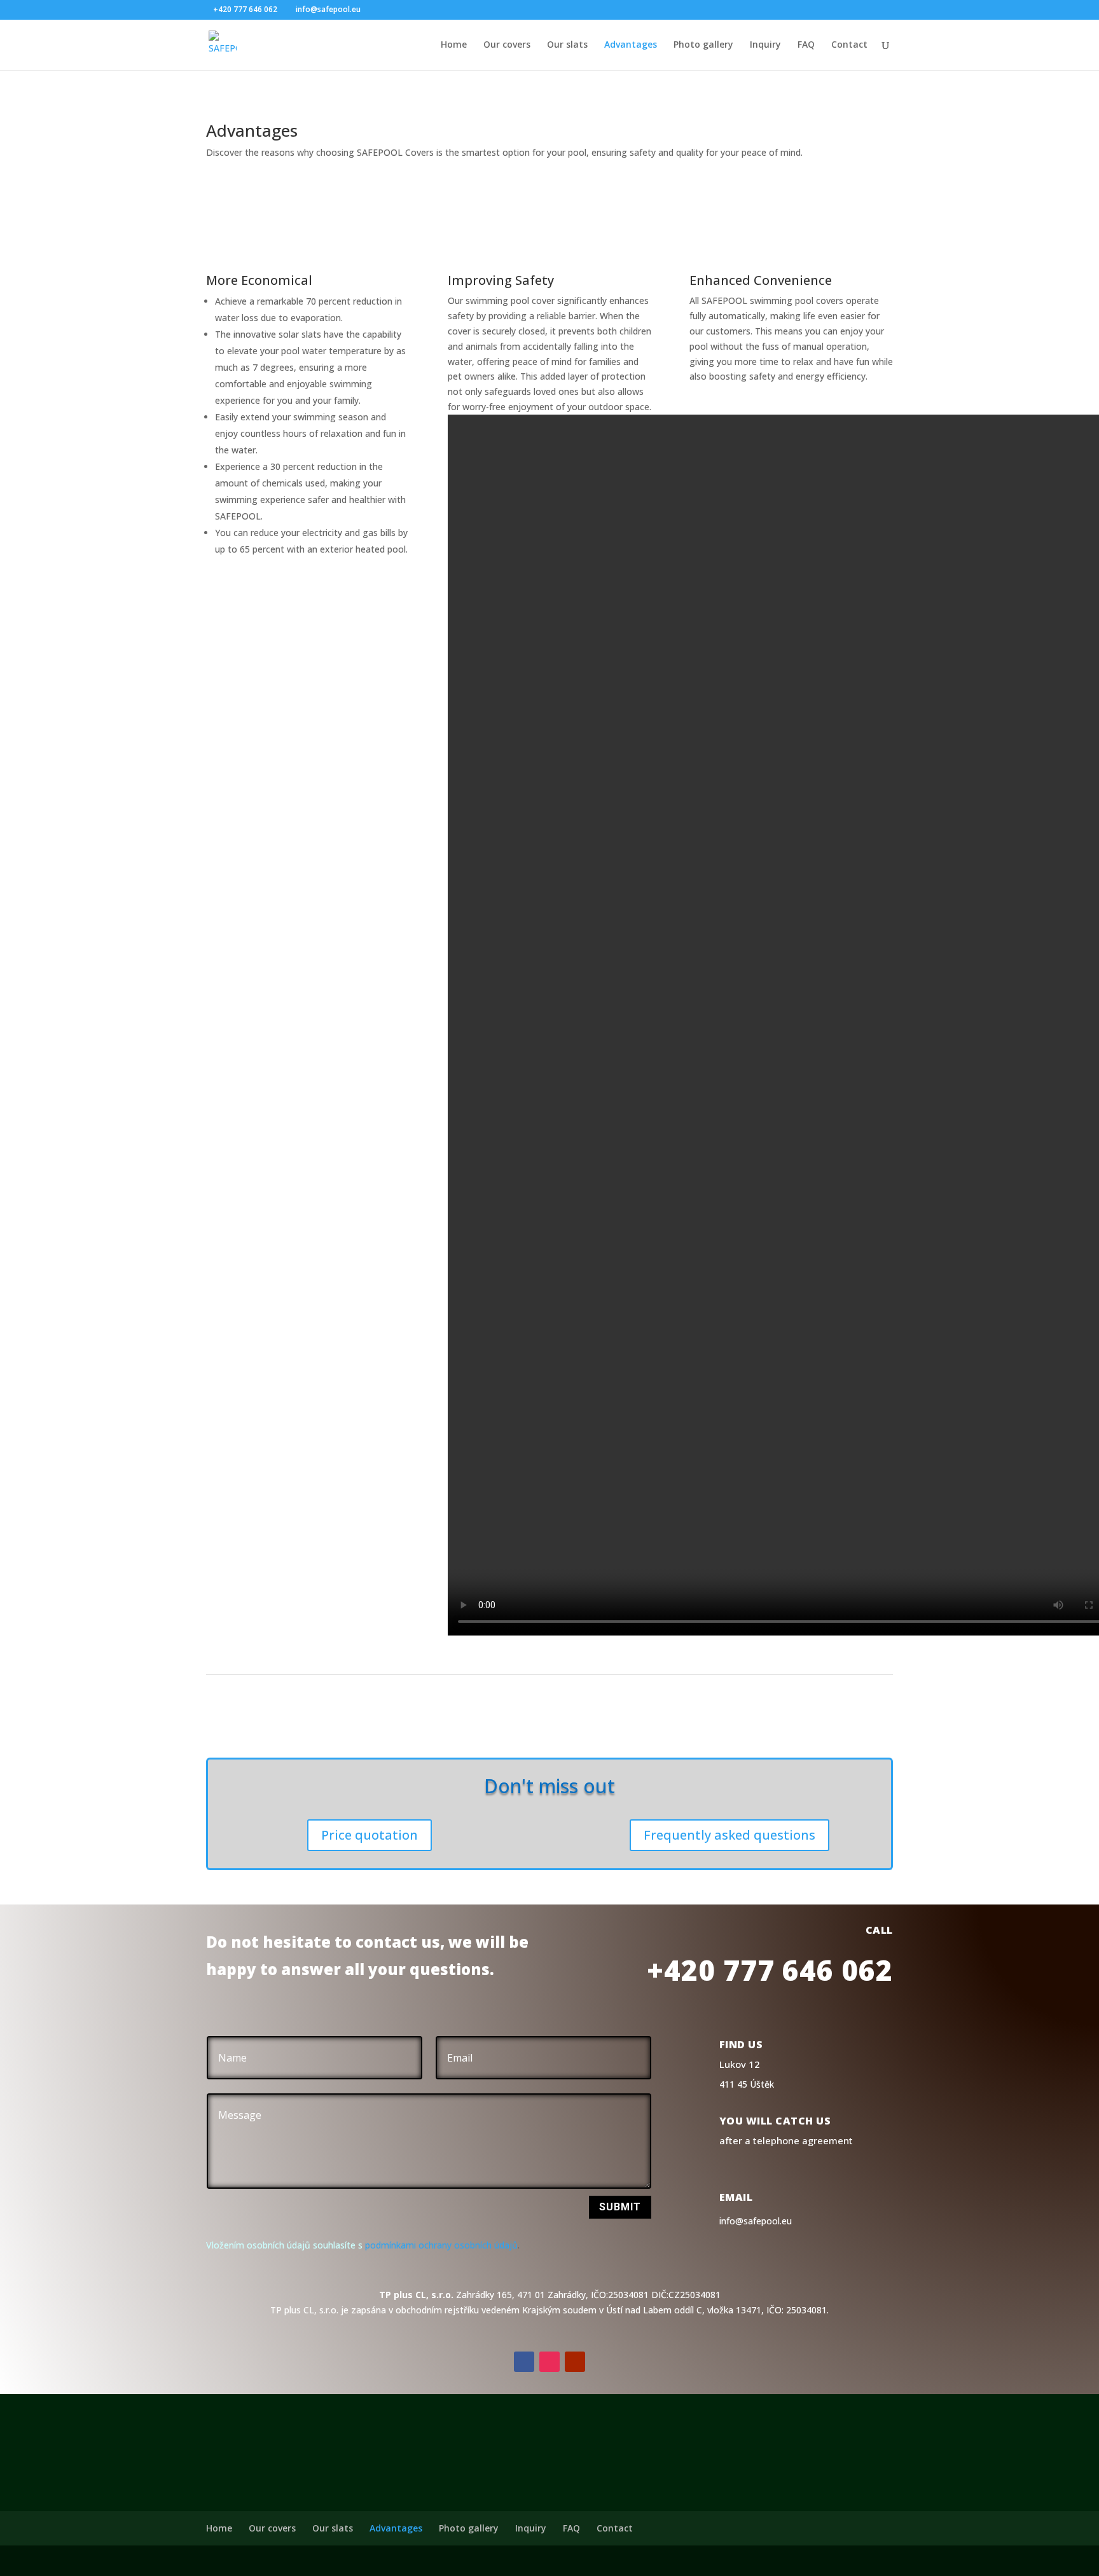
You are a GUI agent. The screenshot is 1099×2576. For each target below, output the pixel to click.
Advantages (631, 45)
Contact (849, 45)
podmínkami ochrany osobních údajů (441, 2245)
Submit (620, 2207)
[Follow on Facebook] (524, 2362)
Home (454, 45)
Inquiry (765, 45)
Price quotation (370, 1835)
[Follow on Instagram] (549, 2362)
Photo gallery (703, 45)
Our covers (507, 45)
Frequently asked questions (729, 1835)
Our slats (567, 45)
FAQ (806, 45)
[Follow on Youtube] (575, 2362)
